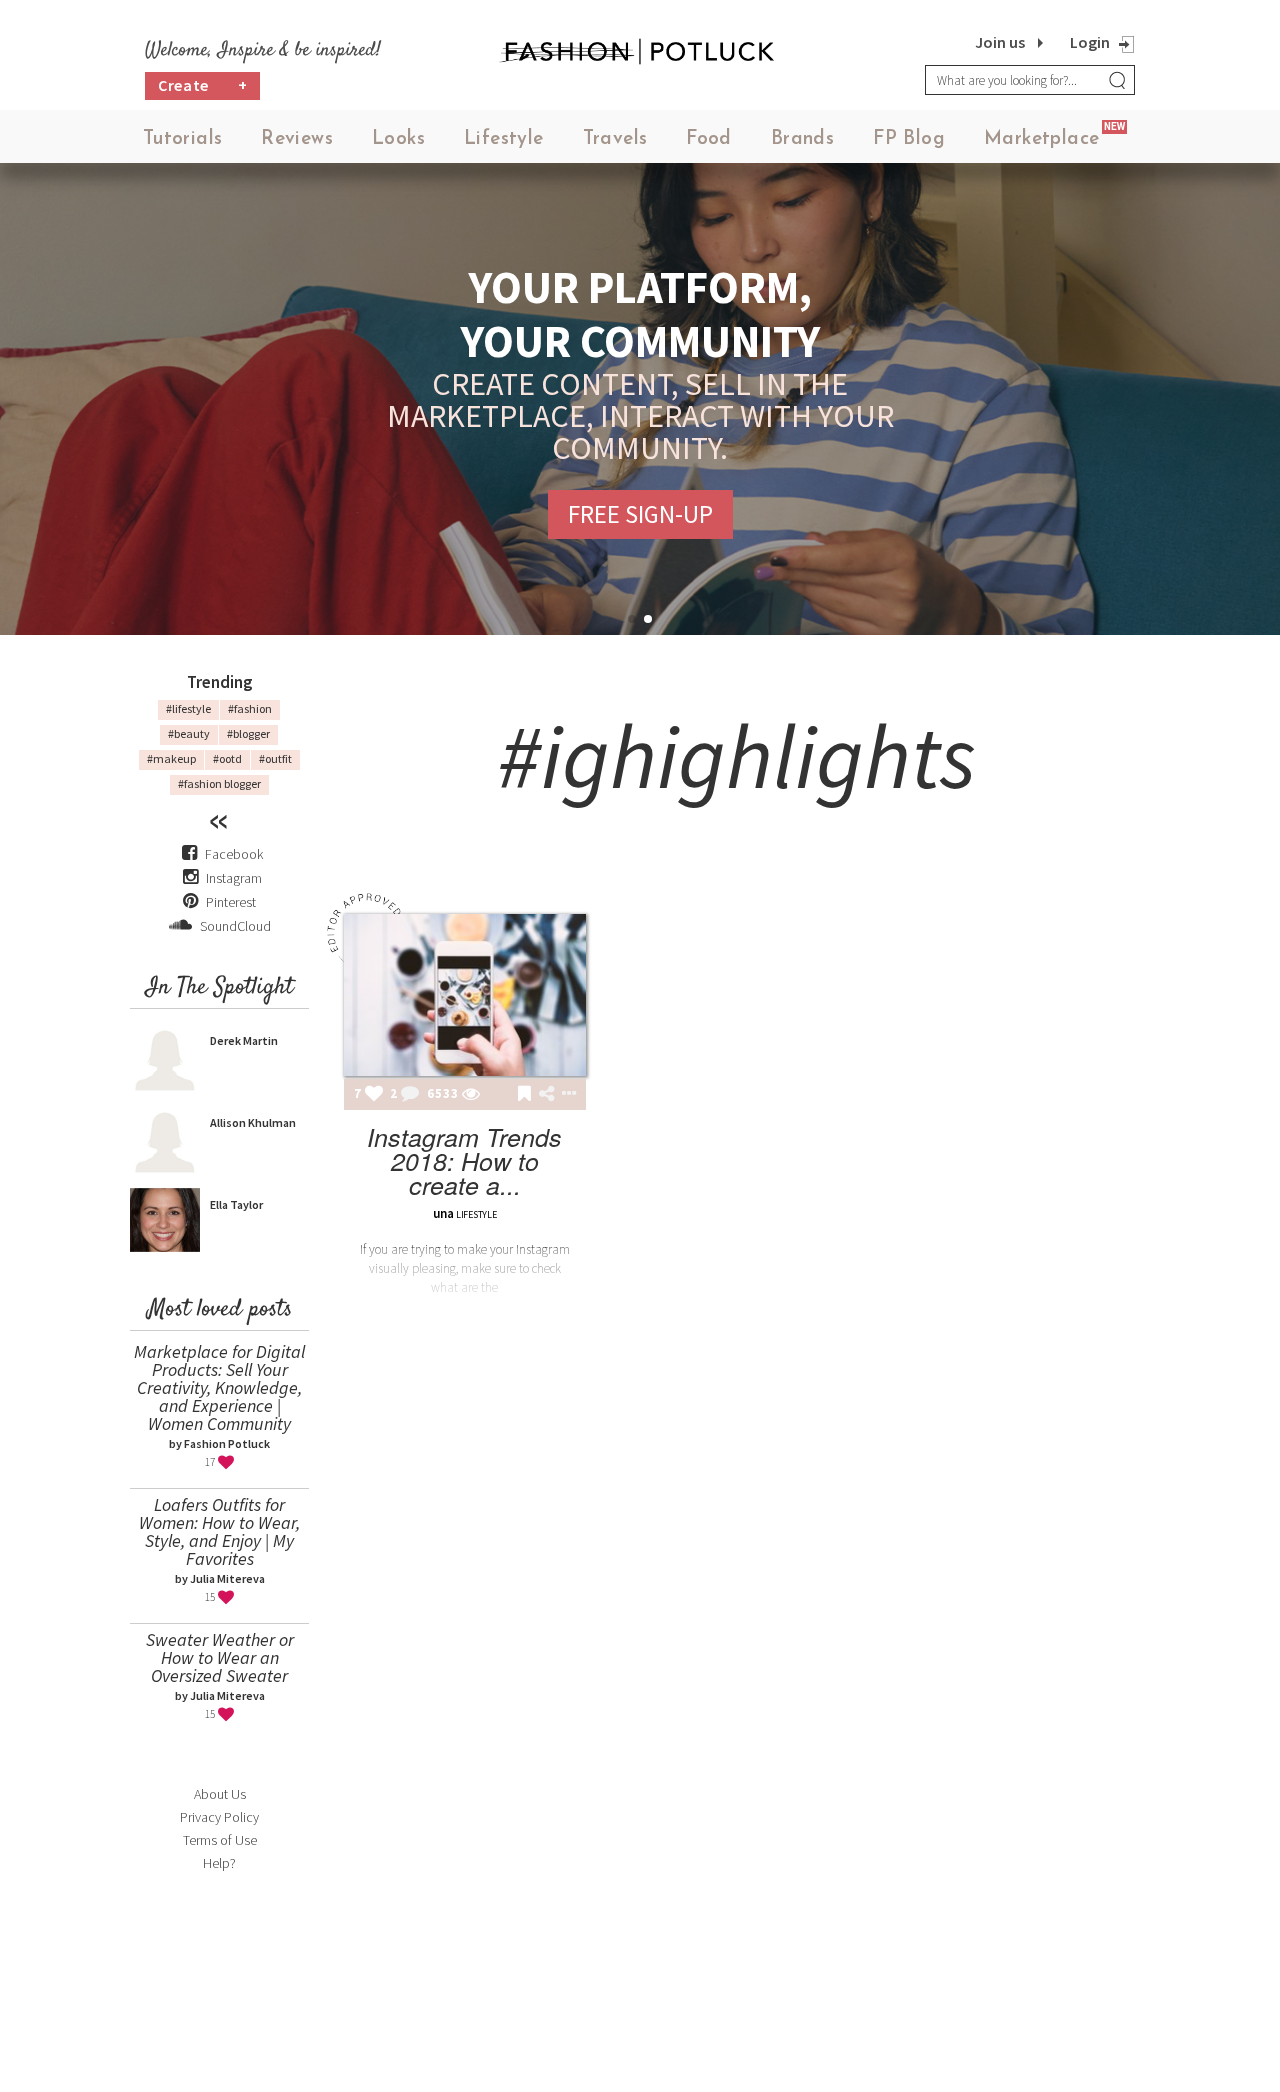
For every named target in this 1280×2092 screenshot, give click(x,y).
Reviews (297, 139)
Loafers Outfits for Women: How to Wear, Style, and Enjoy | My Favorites (219, 1531)
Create (203, 85)
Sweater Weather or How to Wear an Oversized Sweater (220, 1657)
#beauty (189, 733)
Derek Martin (244, 1040)
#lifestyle (188, 708)
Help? (219, 1863)
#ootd (227, 758)
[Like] (374, 1095)
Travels (615, 139)
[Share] (546, 1094)
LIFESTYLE (476, 1214)
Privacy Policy (219, 1817)
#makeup (171, 758)
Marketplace (1041, 139)
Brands (802, 139)
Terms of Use (220, 1840)
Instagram (234, 878)
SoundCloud (234, 926)
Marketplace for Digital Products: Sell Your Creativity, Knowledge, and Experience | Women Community (219, 1387)
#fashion (250, 708)
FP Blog (909, 139)
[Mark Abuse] (565, 1095)
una (443, 1213)
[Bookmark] (524, 1095)
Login (1090, 42)
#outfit (275, 758)
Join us (1000, 42)
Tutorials (183, 139)
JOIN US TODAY (777, 498)
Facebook (234, 854)
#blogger (248, 733)
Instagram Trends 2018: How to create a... (464, 1160)
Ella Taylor (236, 1204)
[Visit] (471, 1095)
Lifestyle (504, 139)
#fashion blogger (219, 783)
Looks (398, 139)
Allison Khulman (253, 1122)
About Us (220, 1794)
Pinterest (229, 902)
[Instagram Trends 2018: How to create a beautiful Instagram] (465, 995)
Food (709, 139)
